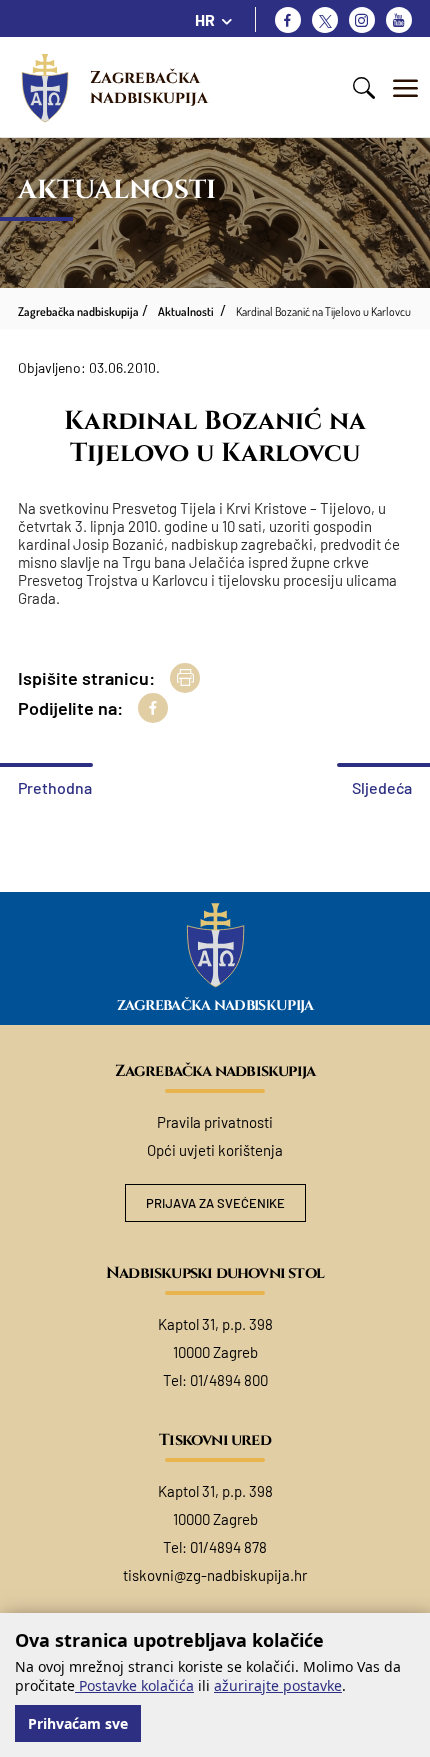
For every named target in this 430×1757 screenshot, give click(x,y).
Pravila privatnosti (215, 1122)
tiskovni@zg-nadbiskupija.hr (215, 1575)
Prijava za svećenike (215, 1203)
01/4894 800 (229, 1380)
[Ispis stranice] (185, 678)
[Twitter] (325, 20)
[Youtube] (399, 20)
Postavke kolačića (134, 1685)
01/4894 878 (228, 1547)
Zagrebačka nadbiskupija (149, 87)
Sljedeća (382, 787)
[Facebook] (288, 20)
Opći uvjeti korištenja (215, 1150)
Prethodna (55, 787)
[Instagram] (362, 20)
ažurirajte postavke (278, 1685)
